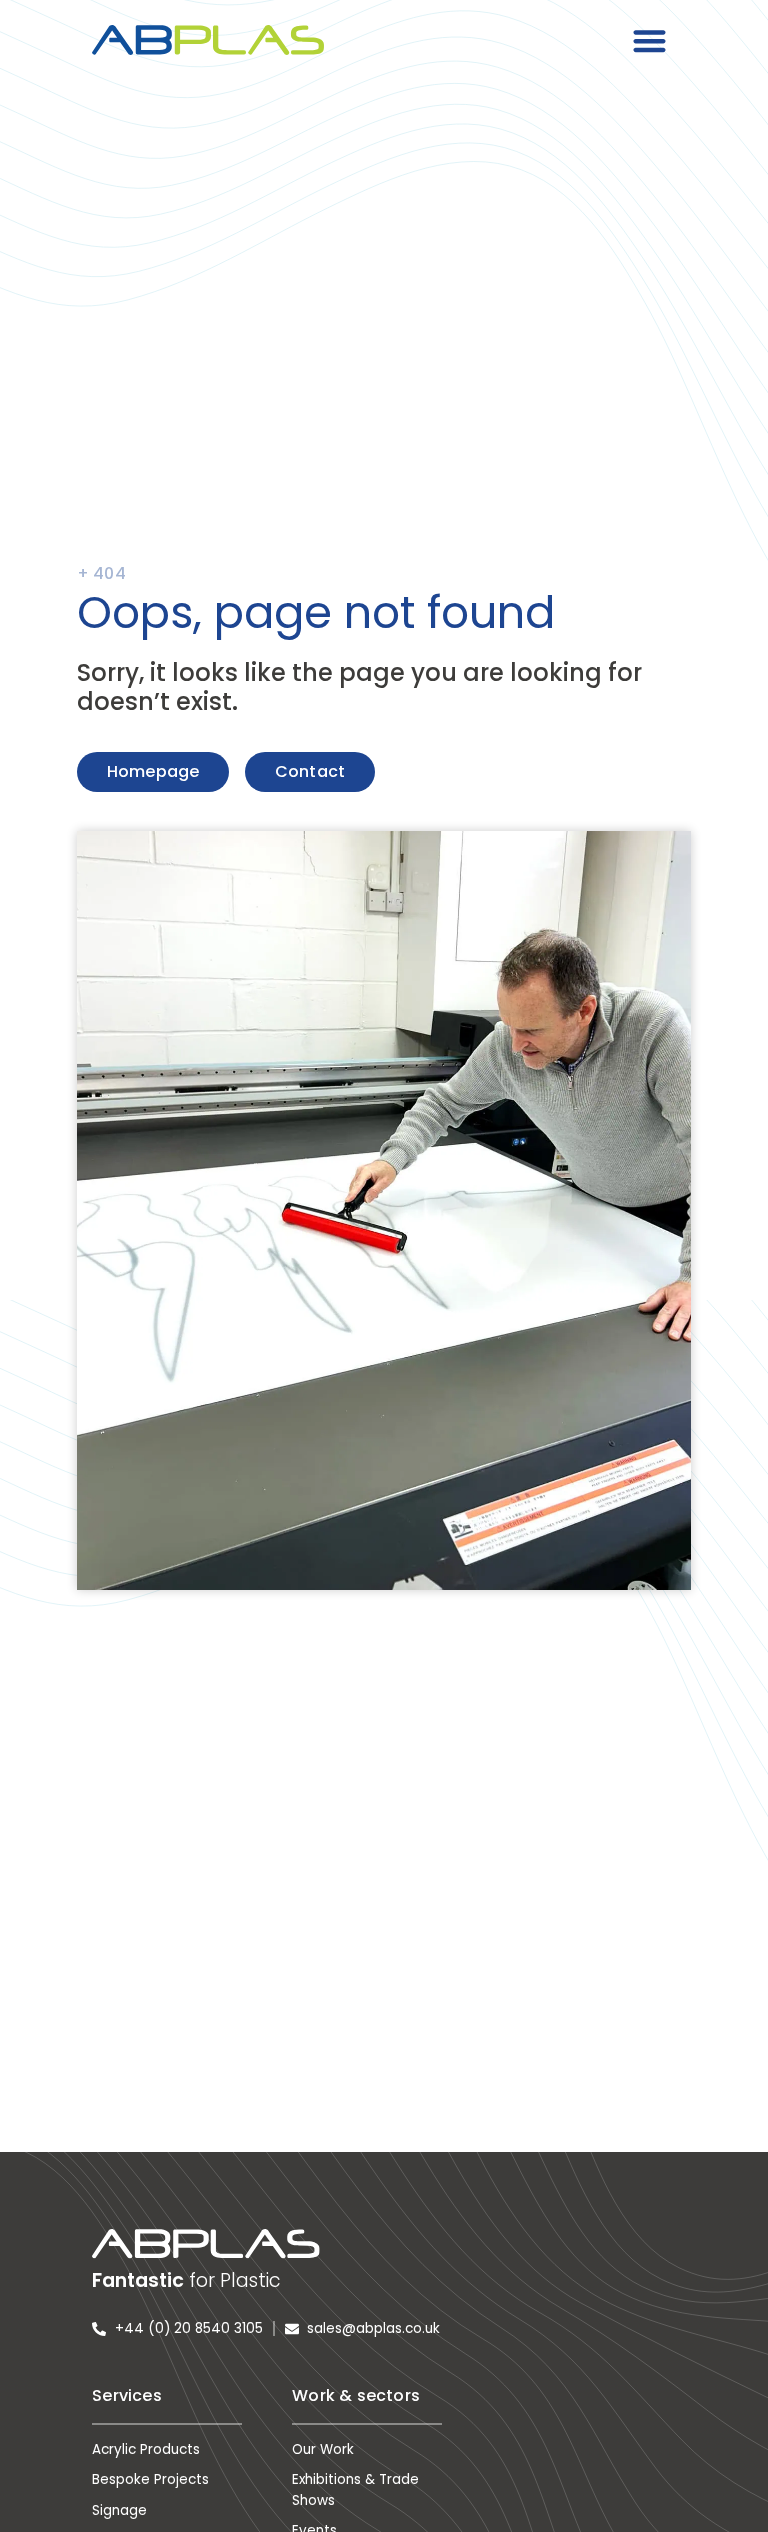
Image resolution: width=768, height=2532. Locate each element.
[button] (649, 40)
